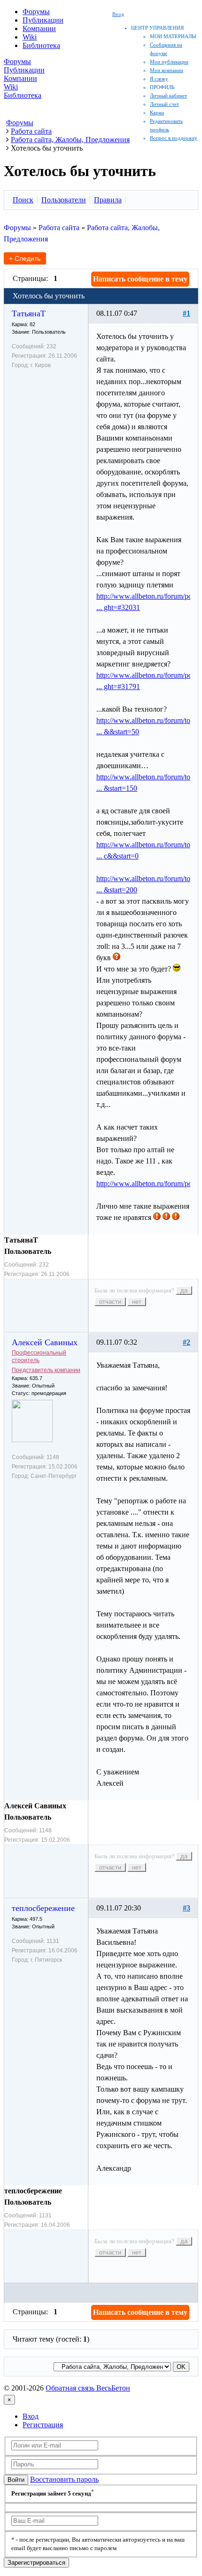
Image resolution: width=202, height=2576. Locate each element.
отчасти (110, 1302)
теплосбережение (43, 1908)
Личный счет (164, 104)
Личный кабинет (168, 96)
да (184, 1290)
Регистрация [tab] (43, 2425)
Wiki (30, 37)
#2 (186, 1342)
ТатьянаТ (29, 313)
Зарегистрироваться (36, 2563)
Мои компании (167, 70)
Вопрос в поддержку (174, 138)
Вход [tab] (31, 2416)
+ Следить (25, 258)
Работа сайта (59, 228)
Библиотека (41, 45)
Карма (157, 112)
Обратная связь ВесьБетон (88, 2388)
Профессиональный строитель (39, 1356)
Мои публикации (169, 62)
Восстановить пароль (64, 2479)
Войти (16, 2480)
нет (137, 1302)
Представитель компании (46, 1370)
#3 (186, 1908)
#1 (186, 313)
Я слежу (159, 79)
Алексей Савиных (45, 1342)
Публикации (43, 20)
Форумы (36, 12)
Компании (39, 28)
